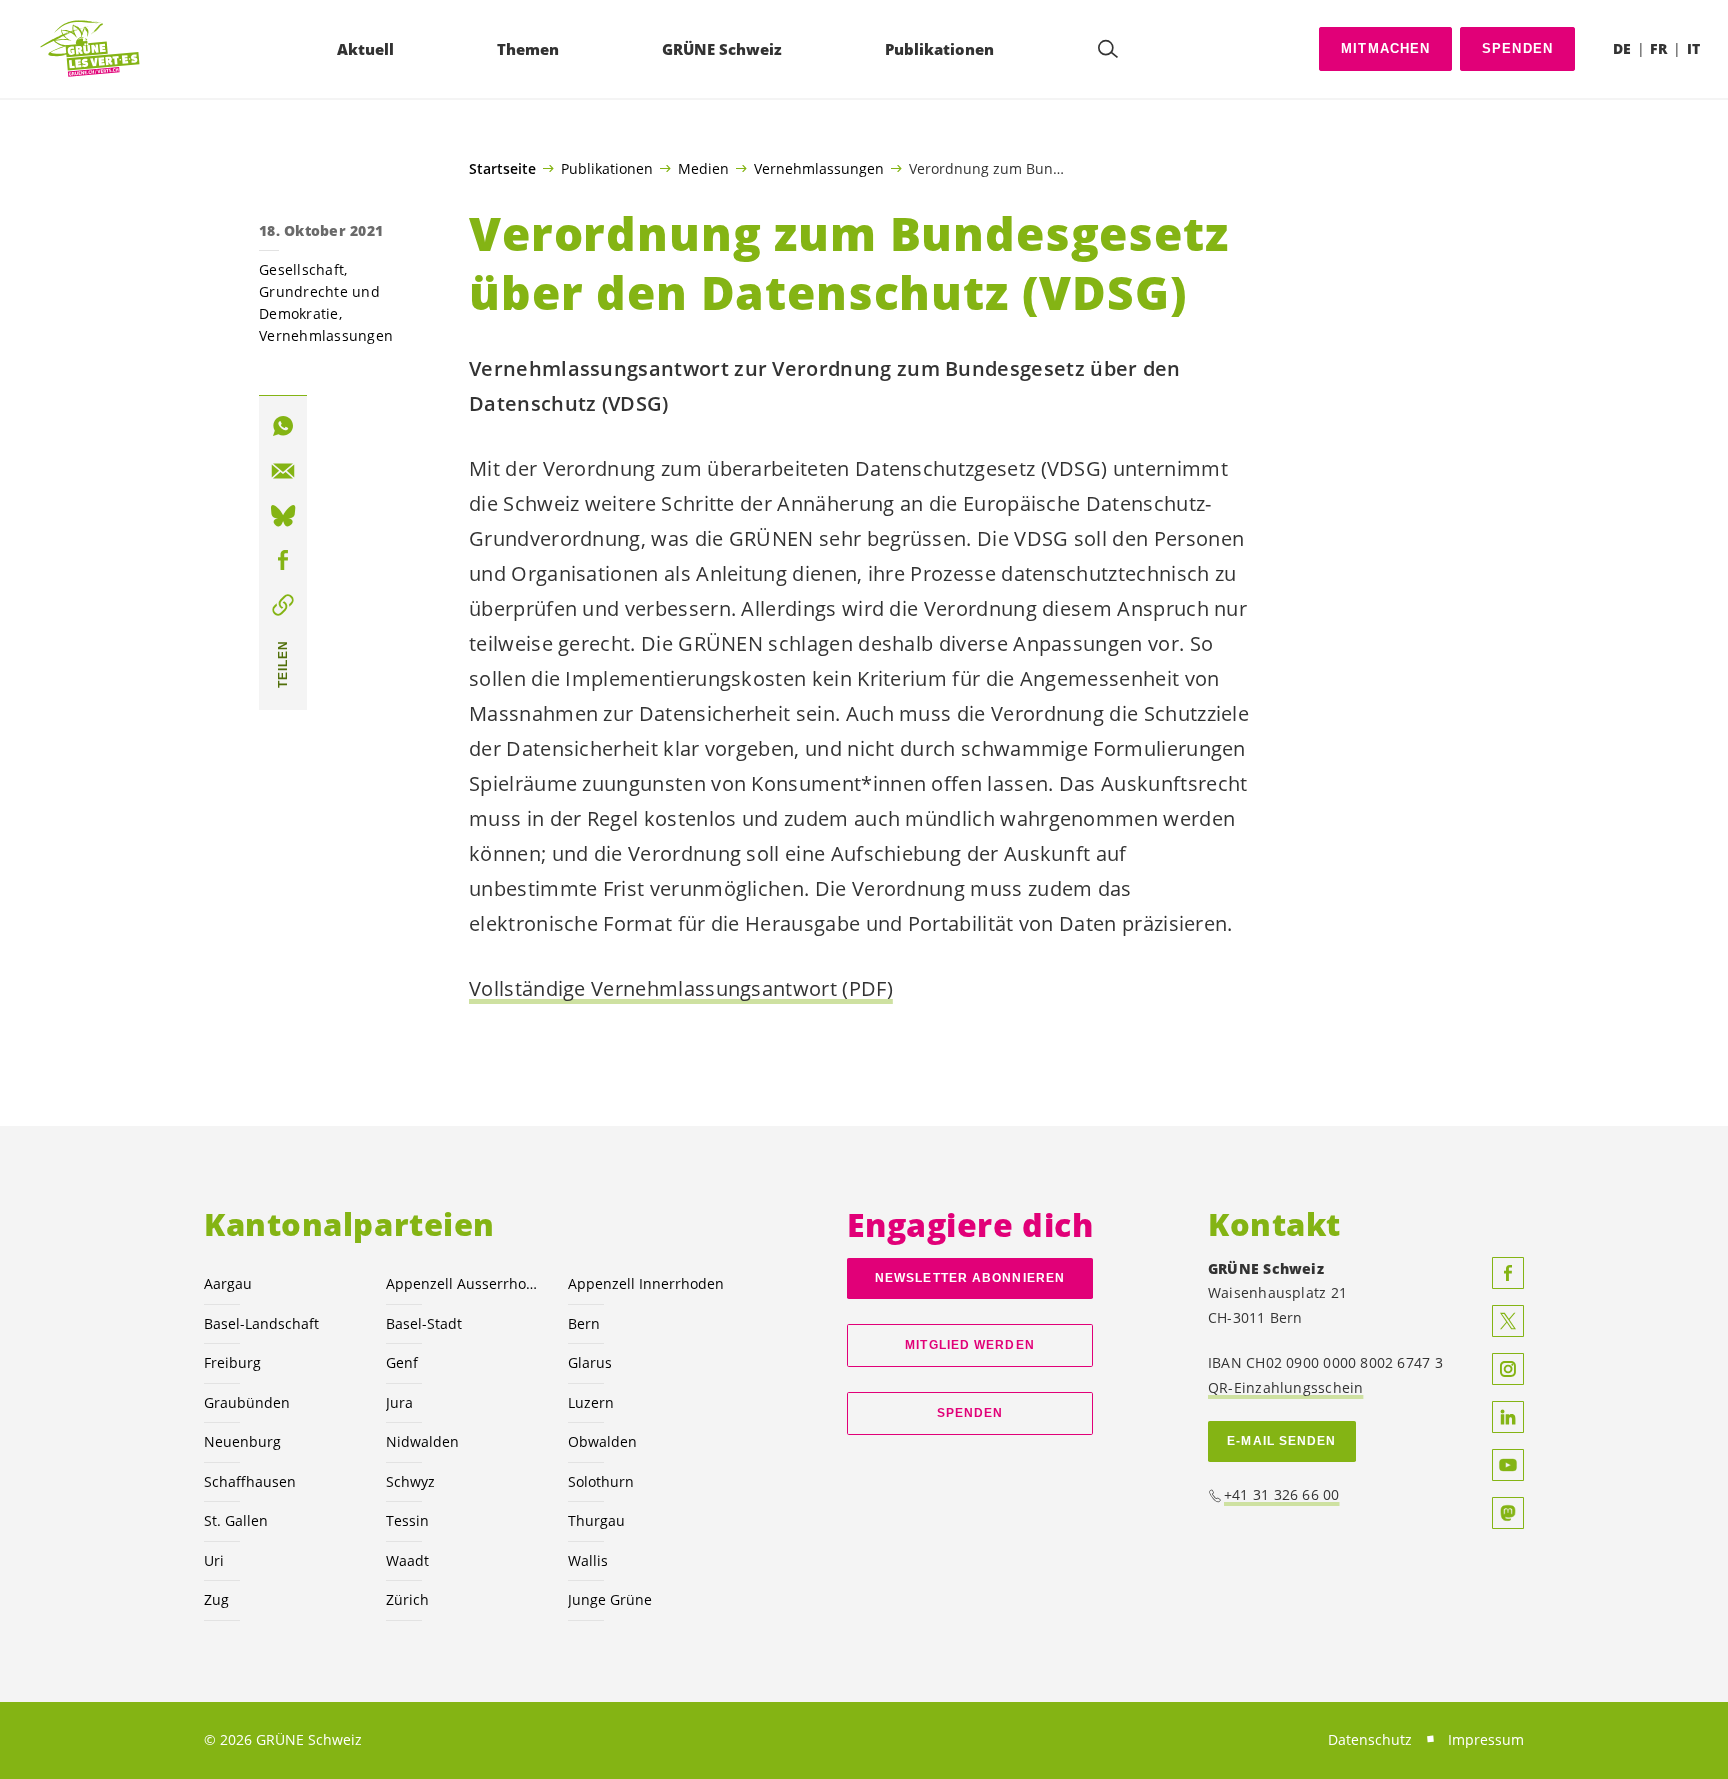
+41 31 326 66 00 (1282, 1494)
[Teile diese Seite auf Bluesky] (283, 516)
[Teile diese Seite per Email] (283, 471)
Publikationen (607, 168)
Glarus (590, 1362)
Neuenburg (242, 1441)
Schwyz (410, 1481)
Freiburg (232, 1362)
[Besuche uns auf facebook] (1508, 1273)
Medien (703, 168)
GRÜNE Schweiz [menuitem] (722, 49)
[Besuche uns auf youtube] (1508, 1465)
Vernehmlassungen (819, 168)
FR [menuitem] (1658, 48)
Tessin (407, 1520)
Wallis (588, 1560)
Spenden (1517, 48)
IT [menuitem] (1693, 48)
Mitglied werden (969, 1345)
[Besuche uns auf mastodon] (1508, 1513)
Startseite (502, 169)
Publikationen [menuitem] (939, 49)
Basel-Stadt (424, 1323)
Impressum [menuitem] (1486, 1739)
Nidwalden (422, 1441)
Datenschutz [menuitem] (1370, 1739)
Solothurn (601, 1481)
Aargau (228, 1283)
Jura (399, 1402)
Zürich (407, 1599)
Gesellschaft (301, 269)
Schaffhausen (250, 1481)
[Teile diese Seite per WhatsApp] (283, 426)
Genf (402, 1362)
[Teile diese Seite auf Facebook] (283, 560)
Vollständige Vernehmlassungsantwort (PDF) (681, 988)
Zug (216, 1599)
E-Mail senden (1281, 1441)
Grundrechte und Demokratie (319, 302)
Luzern (591, 1402)
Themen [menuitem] (528, 49)
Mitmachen (1386, 48)
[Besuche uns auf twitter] (1508, 1321)
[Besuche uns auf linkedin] (1508, 1417)
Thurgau (596, 1520)
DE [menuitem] (1622, 48)
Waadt (407, 1560)
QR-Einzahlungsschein (1285, 1387)
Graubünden (247, 1402)
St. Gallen (236, 1520)
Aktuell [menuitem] (365, 49)
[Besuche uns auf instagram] (1508, 1369)
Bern (584, 1323)
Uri (214, 1560)
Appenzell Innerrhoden (646, 1283)
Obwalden (602, 1441)
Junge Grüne (610, 1599)
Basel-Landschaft (261, 1323)
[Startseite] (91, 49)
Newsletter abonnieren (970, 1278)
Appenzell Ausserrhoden (465, 1283)
